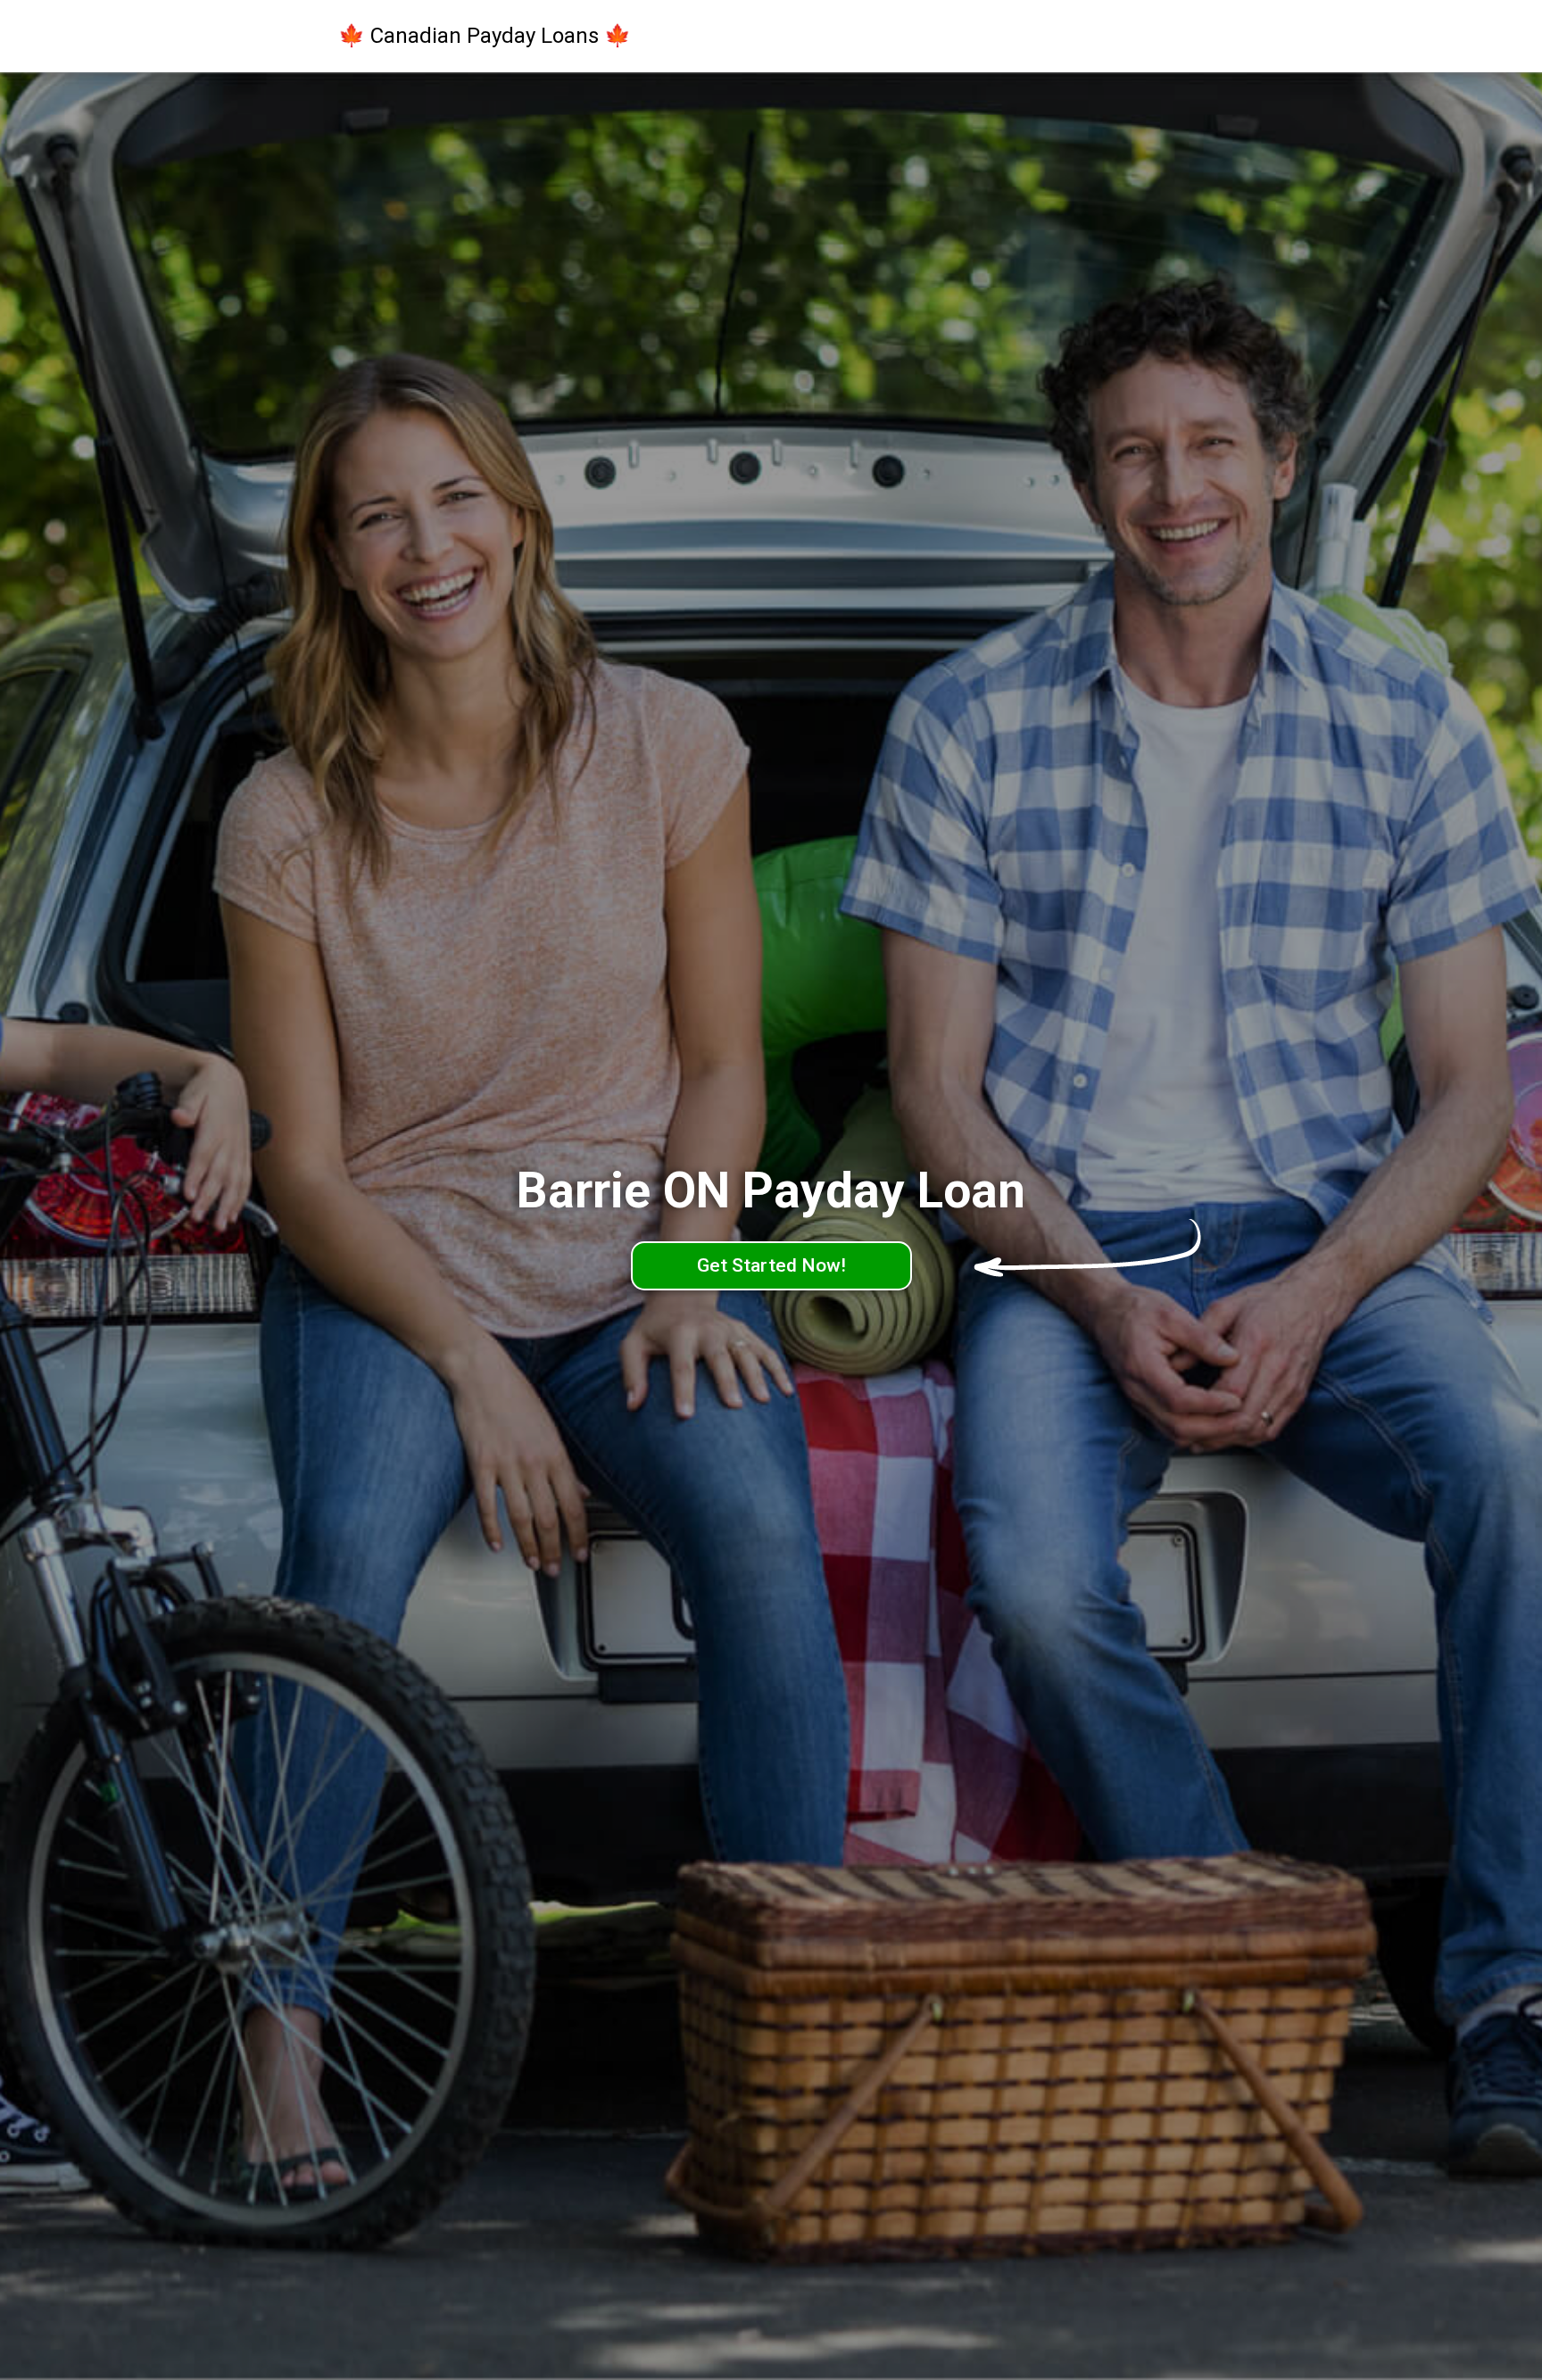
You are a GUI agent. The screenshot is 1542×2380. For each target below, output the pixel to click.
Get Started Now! (771, 1265)
